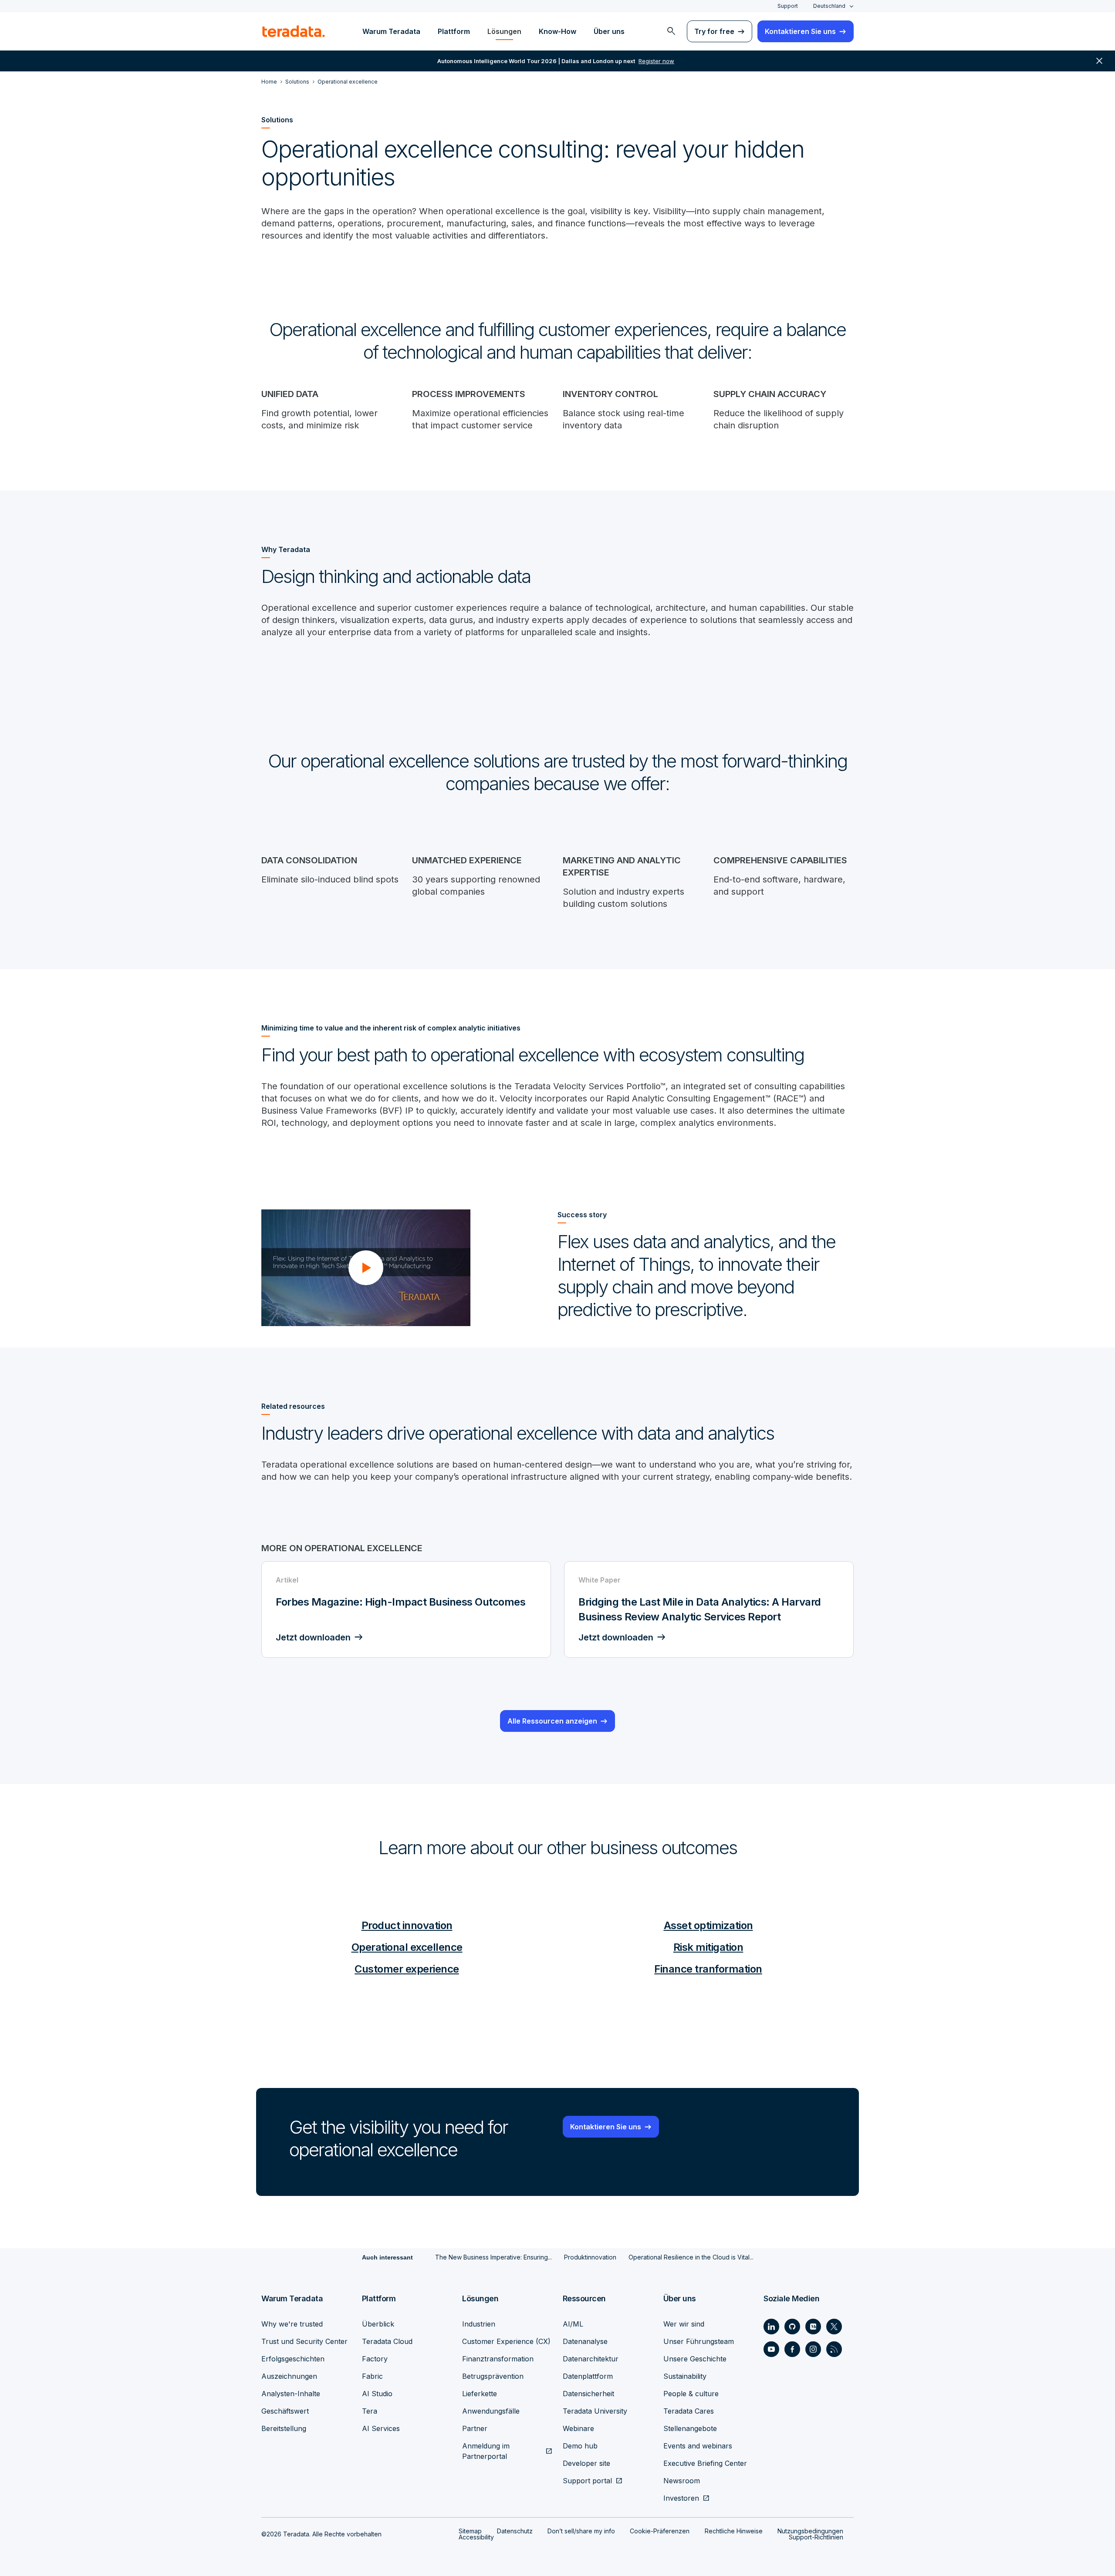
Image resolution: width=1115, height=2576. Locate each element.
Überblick (378, 2324)
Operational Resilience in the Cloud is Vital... (691, 2257)
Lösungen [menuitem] (504, 31)
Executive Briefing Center (705, 2463)
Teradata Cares (689, 2411)
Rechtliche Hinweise (734, 2531)
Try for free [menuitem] (714, 31)
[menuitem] (671, 31)
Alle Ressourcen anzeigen (552, 1721)
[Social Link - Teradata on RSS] (834, 2349)
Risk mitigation (708, 1947)
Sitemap (470, 2531)
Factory (375, 2359)
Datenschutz (515, 2531)
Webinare (578, 2428)
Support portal (587, 2481)
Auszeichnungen (289, 2376)
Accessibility (476, 2537)
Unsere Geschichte (695, 2359)
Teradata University (595, 2411)
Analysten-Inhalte (291, 2394)
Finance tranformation (708, 1969)
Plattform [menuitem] (454, 31)
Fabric (372, 2376)
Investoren (681, 2498)
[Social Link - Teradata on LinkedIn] (771, 2327)
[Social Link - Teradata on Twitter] (834, 2327)
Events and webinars (698, 2446)
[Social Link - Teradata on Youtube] (771, 2349)
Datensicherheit (588, 2394)
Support (788, 6)
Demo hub (580, 2446)
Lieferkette (480, 2394)
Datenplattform (588, 2376)
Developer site (586, 2463)
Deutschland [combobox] (829, 6)
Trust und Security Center (304, 2341)
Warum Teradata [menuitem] (391, 31)
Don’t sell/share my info (581, 2531)
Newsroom (682, 2481)
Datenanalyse (585, 2341)
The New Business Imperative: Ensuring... (493, 2257)
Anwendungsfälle (491, 2411)
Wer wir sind (684, 2324)
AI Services (381, 2428)
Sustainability (685, 2376)
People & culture (691, 2394)
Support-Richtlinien (816, 2537)
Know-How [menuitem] (557, 31)
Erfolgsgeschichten (293, 2359)
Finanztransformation (498, 2359)
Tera (370, 2411)
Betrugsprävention (493, 2376)
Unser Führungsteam (699, 2341)
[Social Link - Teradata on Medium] (813, 2327)
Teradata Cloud (387, 2341)
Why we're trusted (292, 2324)
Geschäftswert (285, 2411)
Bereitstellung (284, 2428)
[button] (366, 1268)
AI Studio (377, 2394)
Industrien (479, 2324)
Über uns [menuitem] (609, 31)
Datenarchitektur (591, 2359)
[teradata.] (294, 31)
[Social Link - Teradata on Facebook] (792, 2349)
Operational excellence (407, 1947)
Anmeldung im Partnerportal (486, 2451)
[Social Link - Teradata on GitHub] (792, 2327)
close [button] (1099, 61)
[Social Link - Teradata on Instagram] (813, 2349)
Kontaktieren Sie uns (606, 2127)
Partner (475, 2428)
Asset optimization (708, 1925)
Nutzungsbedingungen (810, 2531)
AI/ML (573, 2324)
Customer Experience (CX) (506, 2341)
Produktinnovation (590, 2257)
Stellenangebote (690, 2428)
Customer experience (407, 1969)
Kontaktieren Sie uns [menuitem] (800, 31)
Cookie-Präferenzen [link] (660, 2531)
